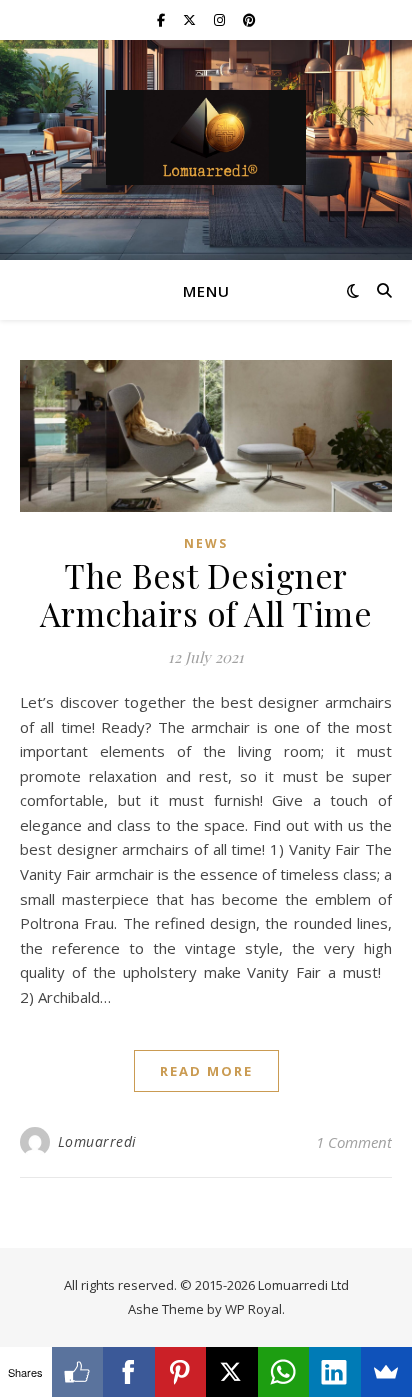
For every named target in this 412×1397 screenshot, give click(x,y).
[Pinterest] (181, 1372)
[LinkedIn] (335, 1372)
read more (206, 1071)
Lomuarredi (97, 1141)
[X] (232, 1372)
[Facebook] (129, 1372)
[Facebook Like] (78, 1372)
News (206, 543)
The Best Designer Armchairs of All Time (206, 594)
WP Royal (253, 1309)
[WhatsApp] (284, 1372)
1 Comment (354, 1142)
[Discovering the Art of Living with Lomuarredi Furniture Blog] (206, 137)
